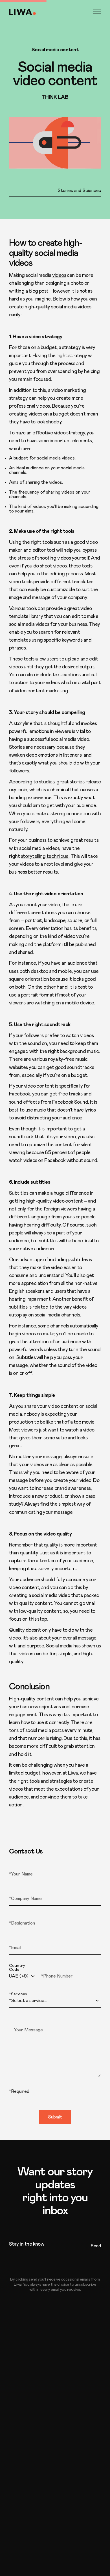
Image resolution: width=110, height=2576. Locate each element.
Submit (55, 2117)
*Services (18, 1994)
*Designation (21, 1917)
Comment (18, 2019)
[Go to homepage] (22, 12)
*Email (15, 1941)
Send (96, 2246)
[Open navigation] (97, 12)
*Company (19, 1892)
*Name (15, 1868)
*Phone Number (56, 1966)
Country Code (17, 1968)
